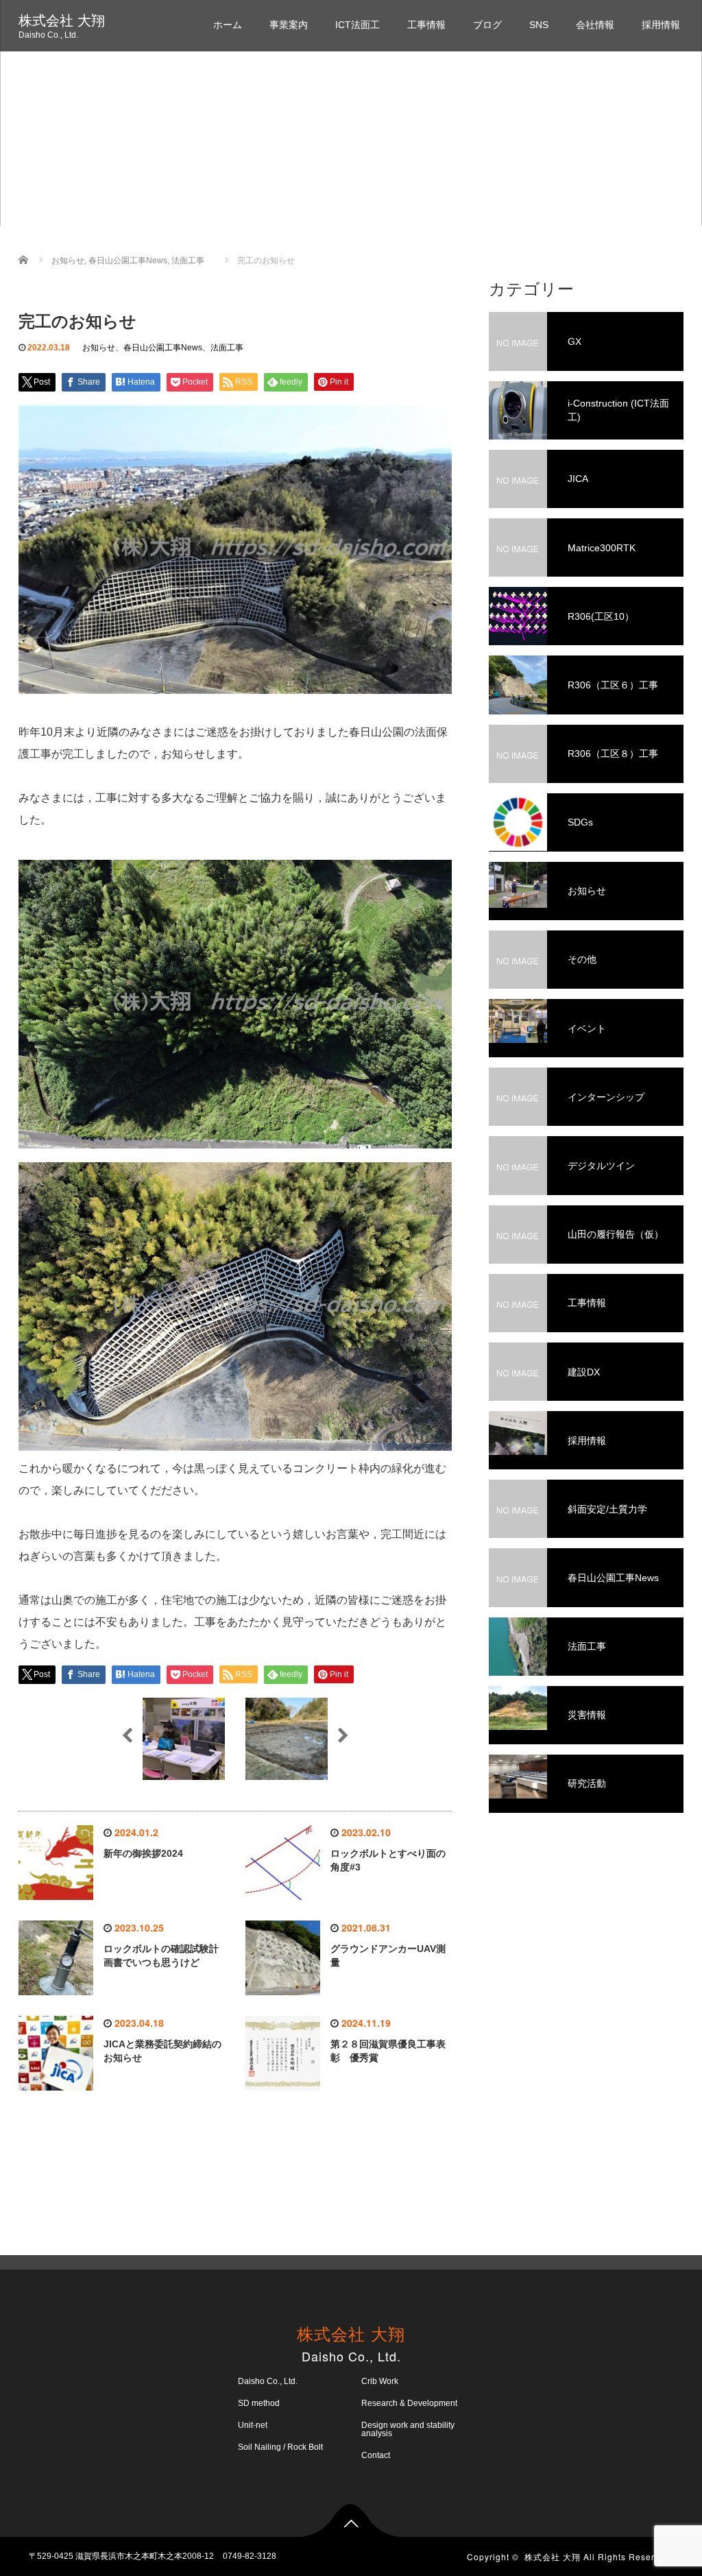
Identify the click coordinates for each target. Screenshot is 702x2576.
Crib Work (380, 2381)
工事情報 (426, 25)
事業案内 (289, 25)
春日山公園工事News (163, 348)
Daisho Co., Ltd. (268, 2381)
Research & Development (409, 2403)
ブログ (487, 25)
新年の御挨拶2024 (143, 1853)
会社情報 (595, 25)
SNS (539, 25)
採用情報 (661, 25)
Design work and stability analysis (408, 2429)
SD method (259, 2403)
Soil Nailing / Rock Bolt (280, 2447)
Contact (376, 2455)
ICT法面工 (358, 25)
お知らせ (99, 348)
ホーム (228, 25)
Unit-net (253, 2425)
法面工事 (227, 348)
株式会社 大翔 (62, 21)
